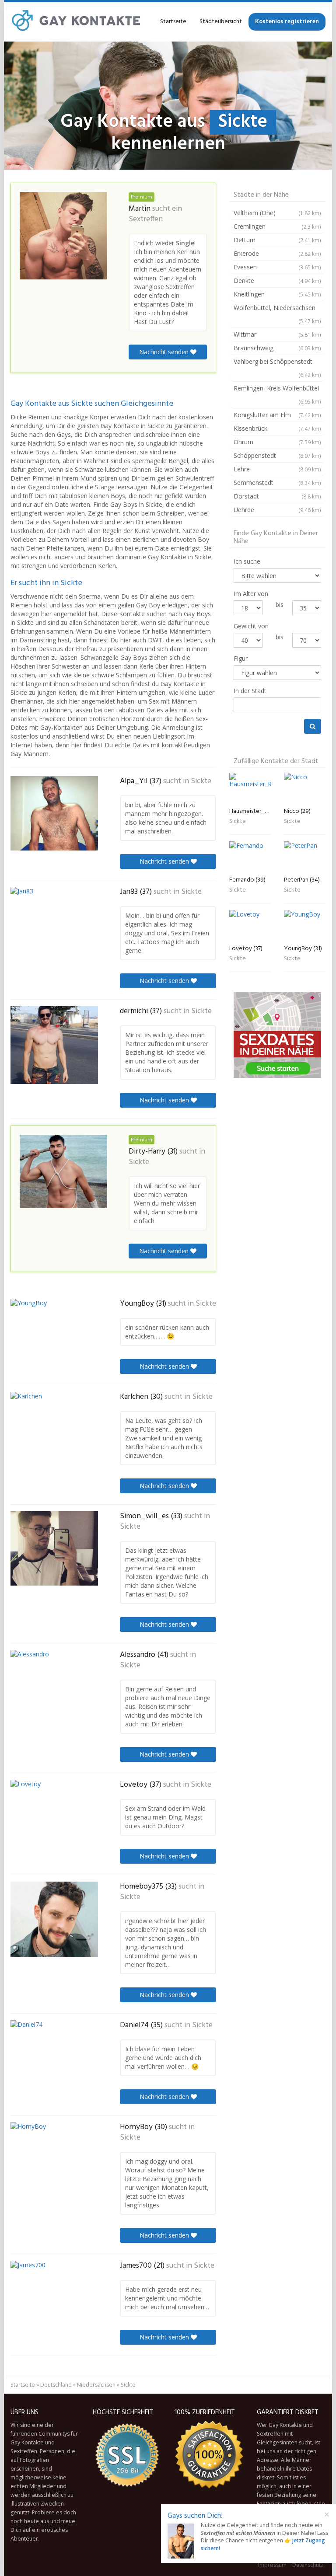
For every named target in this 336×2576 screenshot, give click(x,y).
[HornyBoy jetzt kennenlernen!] (54, 2159)
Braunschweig (277, 348)
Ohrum (277, 442)
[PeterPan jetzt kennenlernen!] (305, 857)
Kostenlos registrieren (287, 22)
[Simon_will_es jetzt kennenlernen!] (54, 1548)
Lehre (277, 469)
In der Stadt (250, 691)
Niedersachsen (96, 2385)
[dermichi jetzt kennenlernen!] (54, 1045)
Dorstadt (277, 496)
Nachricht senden (165, 352)
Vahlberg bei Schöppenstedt (277, 368)
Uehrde (277, 510)
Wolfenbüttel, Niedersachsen (277, 314)
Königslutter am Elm (277, 415)
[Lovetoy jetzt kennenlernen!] (54, 1817)
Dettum (277, 240)
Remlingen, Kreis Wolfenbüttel (277, 394)
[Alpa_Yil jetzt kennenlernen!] (54, 813)
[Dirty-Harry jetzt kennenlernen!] (63, 1171)
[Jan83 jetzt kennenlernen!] (54, 925)
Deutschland (56, 2385)
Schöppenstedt (277, 455)
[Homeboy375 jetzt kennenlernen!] (54, 1919)
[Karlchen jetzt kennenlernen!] (54, 1432)
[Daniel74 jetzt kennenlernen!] (54, 2056)
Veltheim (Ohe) (277, 213)
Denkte (277, 281)
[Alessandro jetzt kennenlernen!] (54, 1689)
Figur (241, 658)
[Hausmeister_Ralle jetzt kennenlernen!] (250, 788)
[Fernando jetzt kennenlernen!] (250, 857)
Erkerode (277, 253)
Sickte (201, 781)
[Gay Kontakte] (76, 22)
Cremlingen (277, 226)
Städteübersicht (221, 22)
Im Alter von (251, 594)
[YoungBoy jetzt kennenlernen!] (54, 1334)
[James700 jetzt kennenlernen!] (54, 2299)
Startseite (173, 22)
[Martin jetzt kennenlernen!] (63, 236)
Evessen (277, 267)
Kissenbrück (277, 428)
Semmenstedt (277, 483)
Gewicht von (251, 626)
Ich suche (247, 561)
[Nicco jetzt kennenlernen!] (305, 788)
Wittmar (277, 334)
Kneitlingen (277, 294)
